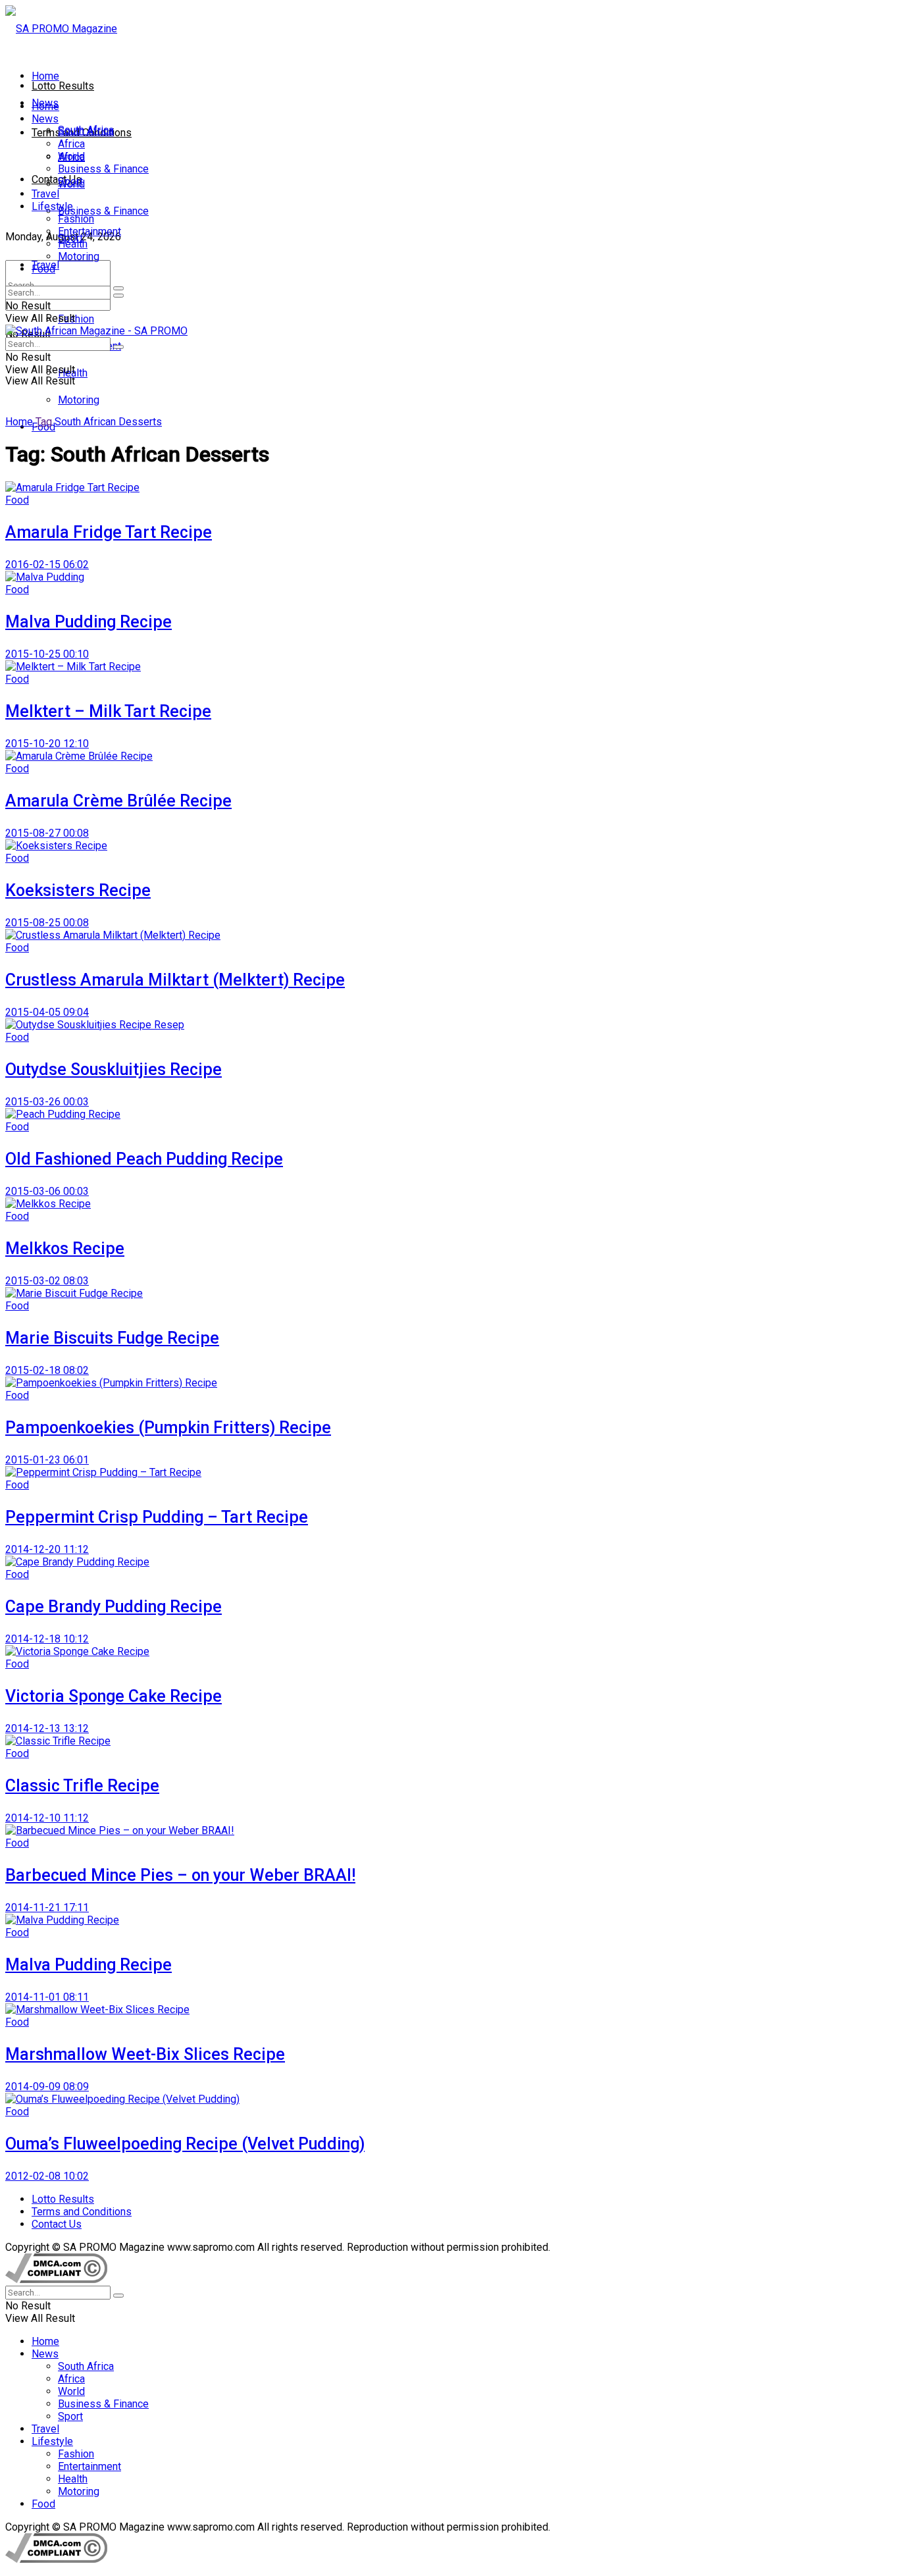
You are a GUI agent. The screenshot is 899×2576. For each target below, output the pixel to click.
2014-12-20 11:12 (47, 1549)
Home (45, 76)
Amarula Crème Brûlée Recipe (118, 801)
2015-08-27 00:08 (47, 833)
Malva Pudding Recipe (89, 622)
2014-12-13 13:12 (47, 1728)
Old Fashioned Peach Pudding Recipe (144, 1159)
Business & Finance (103, 211)
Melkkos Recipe (65, 1249)
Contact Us (57, 179)
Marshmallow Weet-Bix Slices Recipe (145, 2054)
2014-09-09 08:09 (47, 2087)
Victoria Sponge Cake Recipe (114, 1696)
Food (43, 269)
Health (73, 244)
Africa (71, 144)
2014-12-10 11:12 (47, 1818)
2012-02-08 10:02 (47, 2176)
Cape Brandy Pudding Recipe (114, 1607)
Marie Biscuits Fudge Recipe (112, 1338)
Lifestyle (52, 206)
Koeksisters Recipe (78, 890)
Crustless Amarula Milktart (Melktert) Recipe (175, 980)
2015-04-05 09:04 (47, 1012)
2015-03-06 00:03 (47, 1191)
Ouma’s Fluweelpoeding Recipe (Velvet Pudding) (185, 2144)
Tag (44, 422)
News (45, 119)
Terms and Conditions (82, 2212)
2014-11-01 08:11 (47, 1997)
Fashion (76, 319)
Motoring (79, 400)
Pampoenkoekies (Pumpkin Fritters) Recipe (168, 1428)
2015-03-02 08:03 (47, 1281)
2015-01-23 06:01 (47, 1460)
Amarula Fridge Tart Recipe (109, 532)
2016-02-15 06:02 (47, 565)
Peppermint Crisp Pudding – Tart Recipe (157, 1517)
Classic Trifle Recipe (82, 1786)
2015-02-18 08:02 (47, 1370)
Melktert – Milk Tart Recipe (108, 711)
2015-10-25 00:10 (47, 654)
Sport (70, 181)
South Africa (86, 131)
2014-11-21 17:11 (47, 1907)
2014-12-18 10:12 (47, 1639)
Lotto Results (63, 86)
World (71, 156)
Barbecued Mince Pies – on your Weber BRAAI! (180, 1875)
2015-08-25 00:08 (47, 923)
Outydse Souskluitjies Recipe (114, 1069)
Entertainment (90, 231)
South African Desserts (108, 422)
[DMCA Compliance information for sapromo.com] (56, 2279)
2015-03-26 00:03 (47, 1102)
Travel (45, 194)
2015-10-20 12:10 (47, 744)
